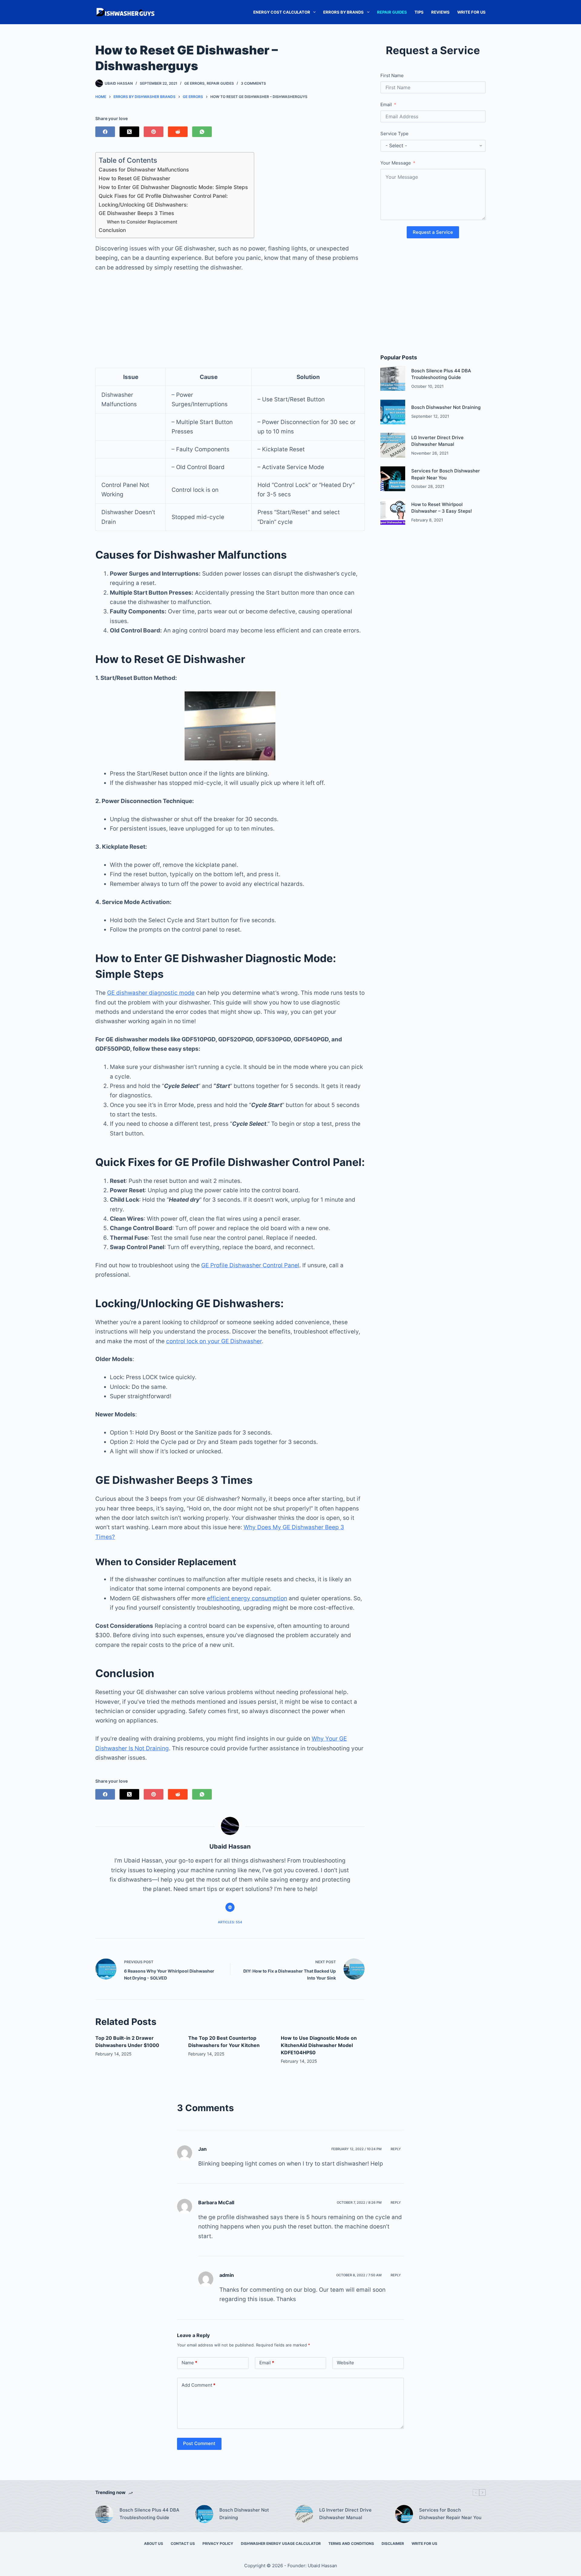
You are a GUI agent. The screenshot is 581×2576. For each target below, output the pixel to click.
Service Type (394, 134)
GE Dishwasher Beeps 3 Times (136, 213)
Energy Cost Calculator (282, 12)
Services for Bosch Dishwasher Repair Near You (450, 2514)
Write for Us (471, 12)
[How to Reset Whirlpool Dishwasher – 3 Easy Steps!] (393, 512)
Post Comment (199, 2443)
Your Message (396, 163)
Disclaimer (393, 2543)
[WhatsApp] (202, 132)
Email (386, 104)
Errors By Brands (343, 12)
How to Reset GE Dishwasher (135, 178)
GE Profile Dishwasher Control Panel (250, 1265)
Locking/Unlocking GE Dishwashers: (143, 205)
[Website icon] (230, 1907)
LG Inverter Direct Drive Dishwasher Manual (345, 2514)
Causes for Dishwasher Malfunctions (144, 170)
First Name (392, 75)
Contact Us (183, 2543)
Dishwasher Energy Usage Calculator (281, 2543)
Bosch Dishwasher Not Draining (446, 407)
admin (227, 2275)
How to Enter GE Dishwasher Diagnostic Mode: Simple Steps (173, 187)
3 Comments (253, 83)
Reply (396, 2149)
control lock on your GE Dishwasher (214, 1341)
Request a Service (433, 232)
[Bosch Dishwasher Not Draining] (393, 412)
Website (345, 2363)
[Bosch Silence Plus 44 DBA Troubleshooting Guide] (393, 378)
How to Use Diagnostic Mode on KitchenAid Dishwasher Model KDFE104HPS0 (319, 2045)
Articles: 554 (230, 1922)
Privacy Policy (218, 2543)
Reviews (440, 12)
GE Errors (194, 83)
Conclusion (112, 230)
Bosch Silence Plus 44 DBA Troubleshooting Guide (149, 2514)
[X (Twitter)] (129, 132)
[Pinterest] (154, 132)
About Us (154, 2543)
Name (189, 2363)
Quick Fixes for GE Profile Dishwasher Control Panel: (163, 196)
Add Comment (199, 2385)
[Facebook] (105, 132)
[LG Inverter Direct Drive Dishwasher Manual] (393, 445)
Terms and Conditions (351, 2543)
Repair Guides (392, 12)
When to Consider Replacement (142, 222)
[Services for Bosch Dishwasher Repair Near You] (393, 479)
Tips (419, 12)
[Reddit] (178, 132)
